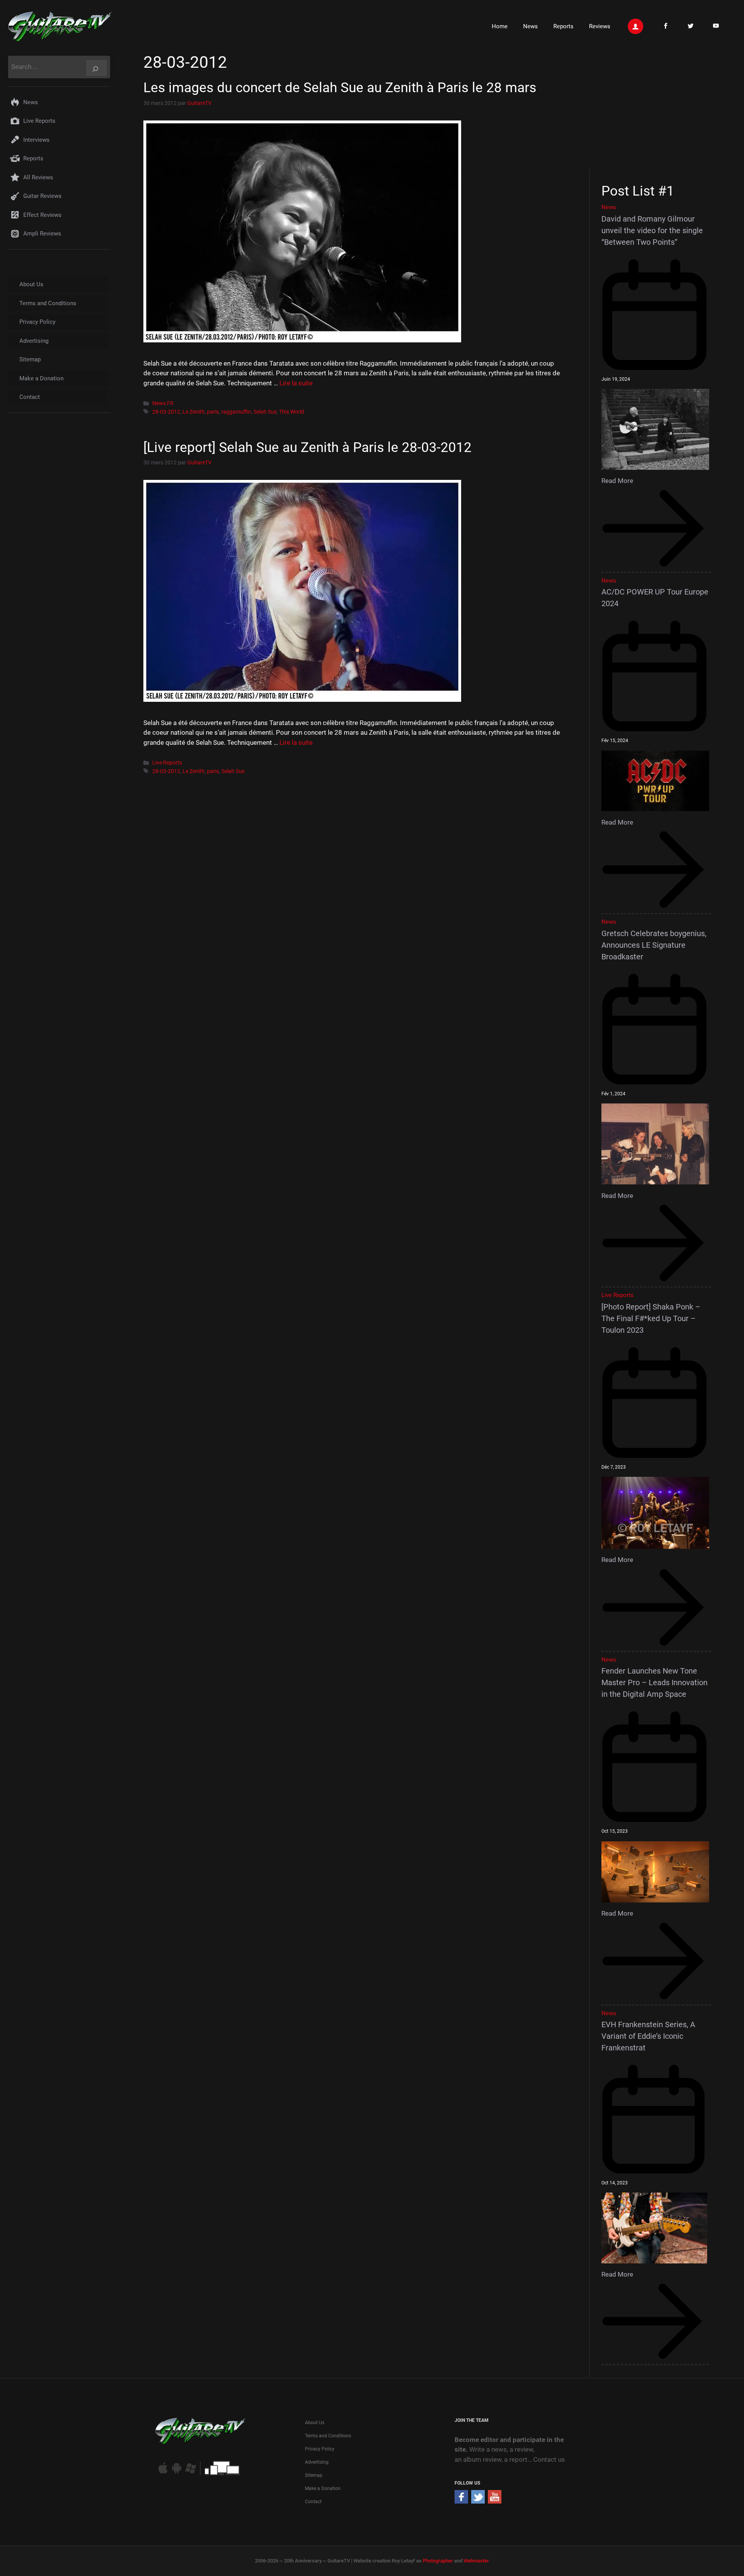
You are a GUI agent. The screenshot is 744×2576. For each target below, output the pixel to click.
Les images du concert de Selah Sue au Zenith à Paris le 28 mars (340, 88)
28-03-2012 (166, 412)
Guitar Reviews (42, 196)
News (530, 26)
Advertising (34, 341)
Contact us (549, 2459)
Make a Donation (41, 378)
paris (213, 412)
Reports (563, 26)
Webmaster (476, 2561)
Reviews (600, 26)
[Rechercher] (96, 68)
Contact (30, 397)
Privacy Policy (37, 322)
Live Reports (167, 763)
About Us (31, 284)
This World (292, 412)
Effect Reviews (42, 215)
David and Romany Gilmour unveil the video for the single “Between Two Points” (652, 230)
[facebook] (461, 2501)
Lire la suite (296, 383)
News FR (163, 403)
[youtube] (495, 2501)
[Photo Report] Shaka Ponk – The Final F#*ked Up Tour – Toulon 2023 (651, 1318)
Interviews (36, 140)
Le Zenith (194, 412)
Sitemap (30, 359)
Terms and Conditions (48, 303)
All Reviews (38, 177)
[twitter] (478, 2501)
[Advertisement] (659, 110)
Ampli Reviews (42, 234)
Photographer (438, 2561)
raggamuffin (236, 412)
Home (500, 26)
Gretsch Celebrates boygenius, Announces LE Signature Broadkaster (654, 945)
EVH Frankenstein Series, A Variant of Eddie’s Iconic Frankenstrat (648, 2036)
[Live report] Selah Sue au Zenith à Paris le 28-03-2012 (307, 448)
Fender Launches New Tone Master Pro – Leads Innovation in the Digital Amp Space (654, 1682)
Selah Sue (265, 412)
